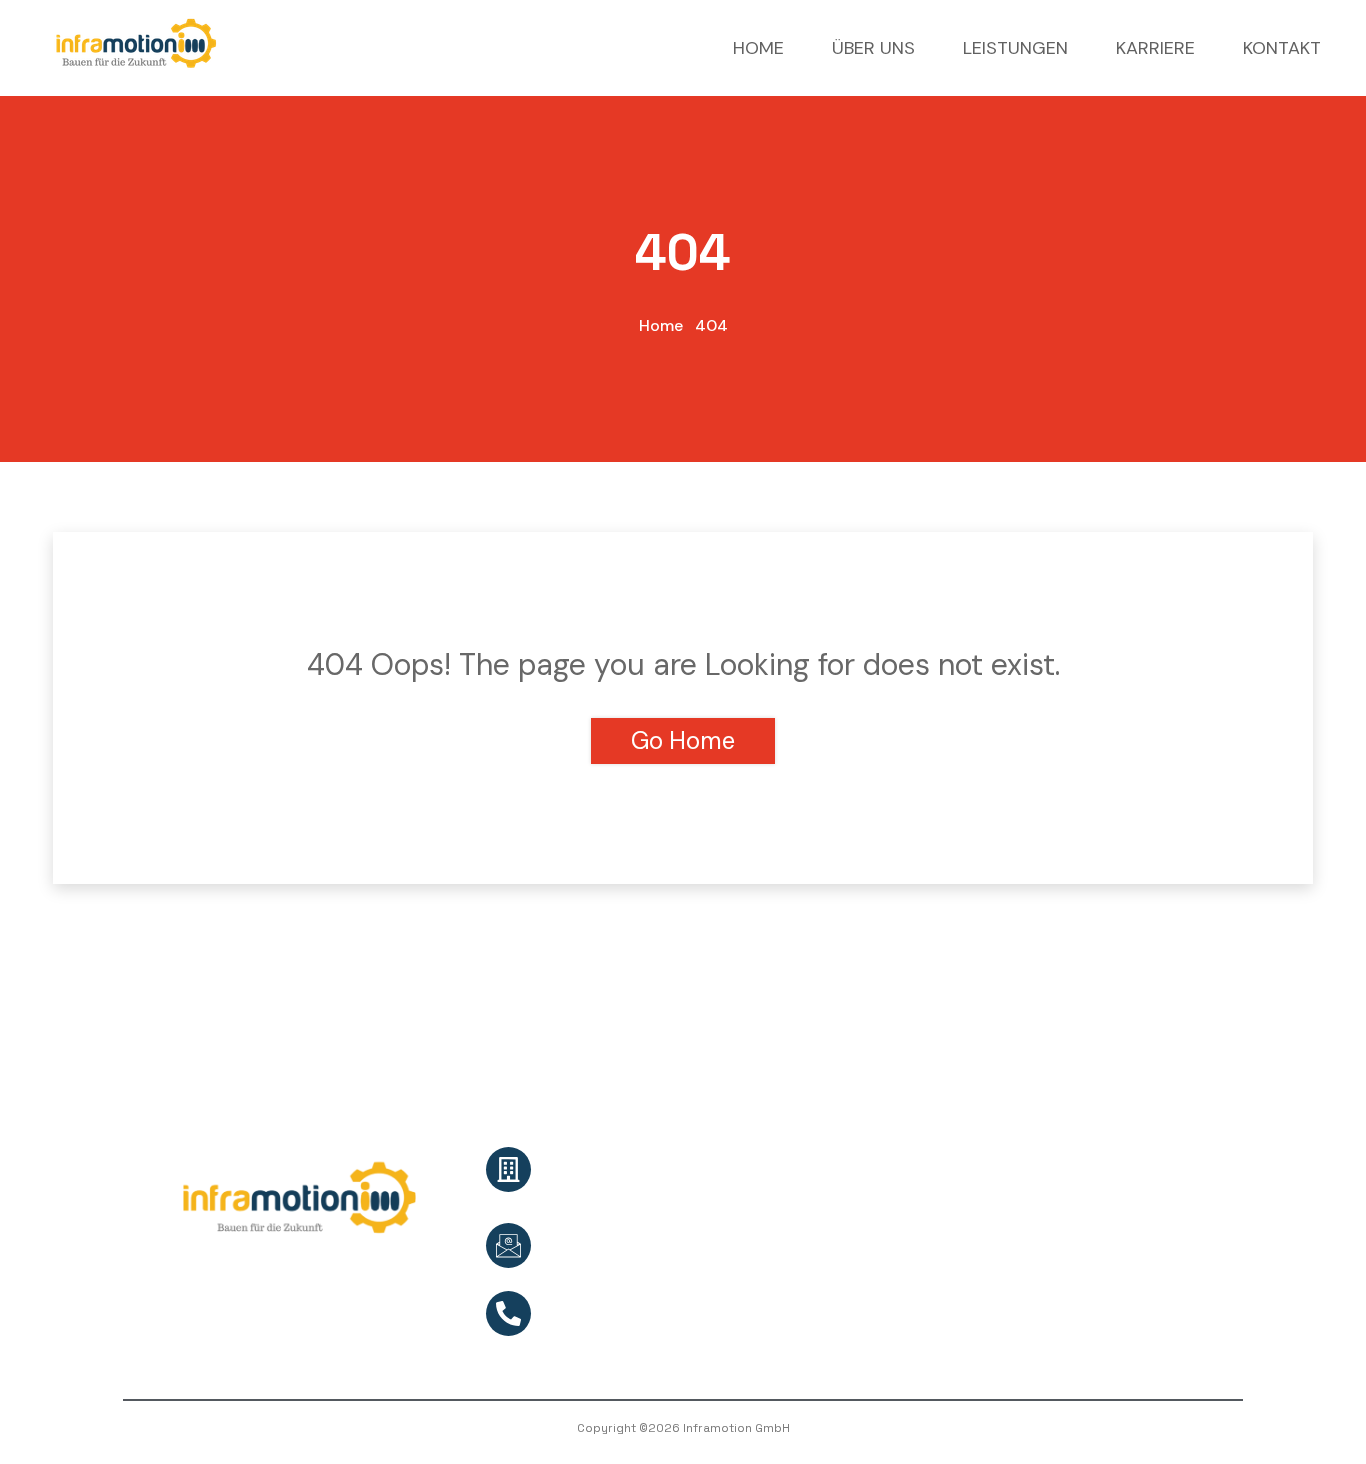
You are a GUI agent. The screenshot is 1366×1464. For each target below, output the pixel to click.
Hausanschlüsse (1092, 1218)
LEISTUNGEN (1015, 48)
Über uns (809, 1146)
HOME (758, 48)
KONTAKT (1282, 48)
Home (661, 325)
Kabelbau (1068, 1182)
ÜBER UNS (873, 48)
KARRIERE (1155, 48)
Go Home (683, 740)
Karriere (805, 1182)
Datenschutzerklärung (856, 1254)
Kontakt (806, 1218)
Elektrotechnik (1085, 1326)
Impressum (818, 1290)
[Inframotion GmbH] (136, 46)
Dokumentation (1091, 1290)
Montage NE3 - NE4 (1102, 1254)
